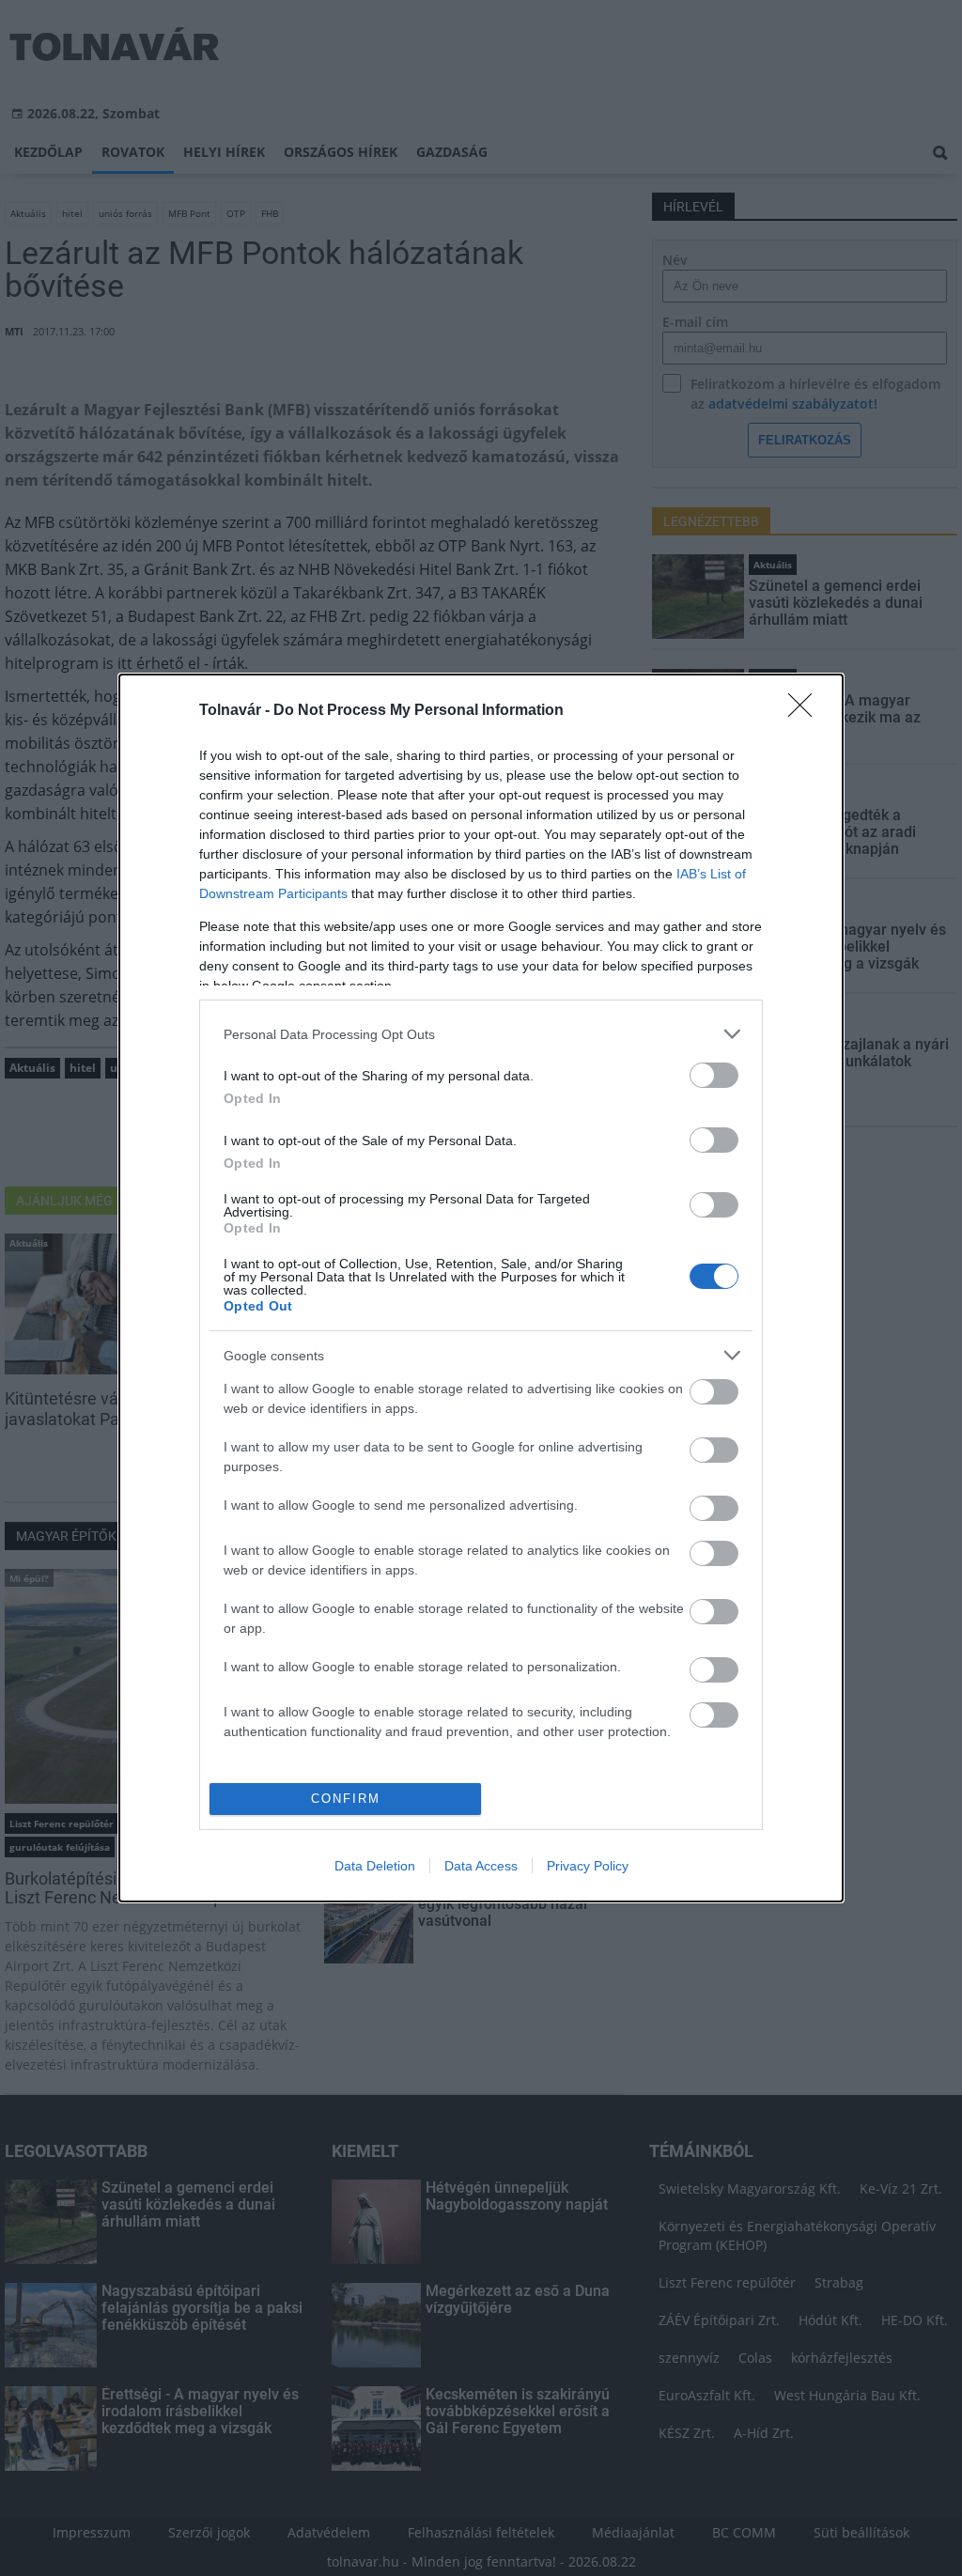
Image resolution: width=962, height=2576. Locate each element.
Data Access (481, 1866)
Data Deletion (375, 1866)
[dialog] (481, 1288)
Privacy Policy (588, 1866)
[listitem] (481, 1034)
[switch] (714, 1075)
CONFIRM (346, 1799)
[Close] (806, 711)
